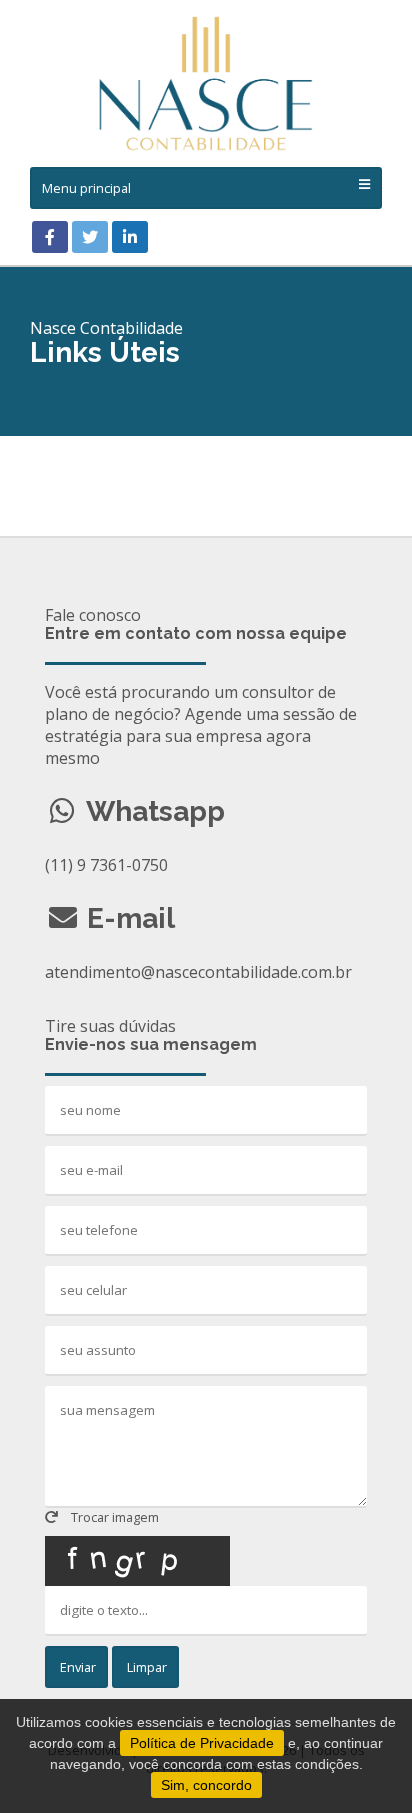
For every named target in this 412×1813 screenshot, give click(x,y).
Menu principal (86, 188)
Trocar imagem (113, 1517)
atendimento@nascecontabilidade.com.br (198, 972)
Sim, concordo (206, 1785)
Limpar (145, 1667)
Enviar (76, 1667)
